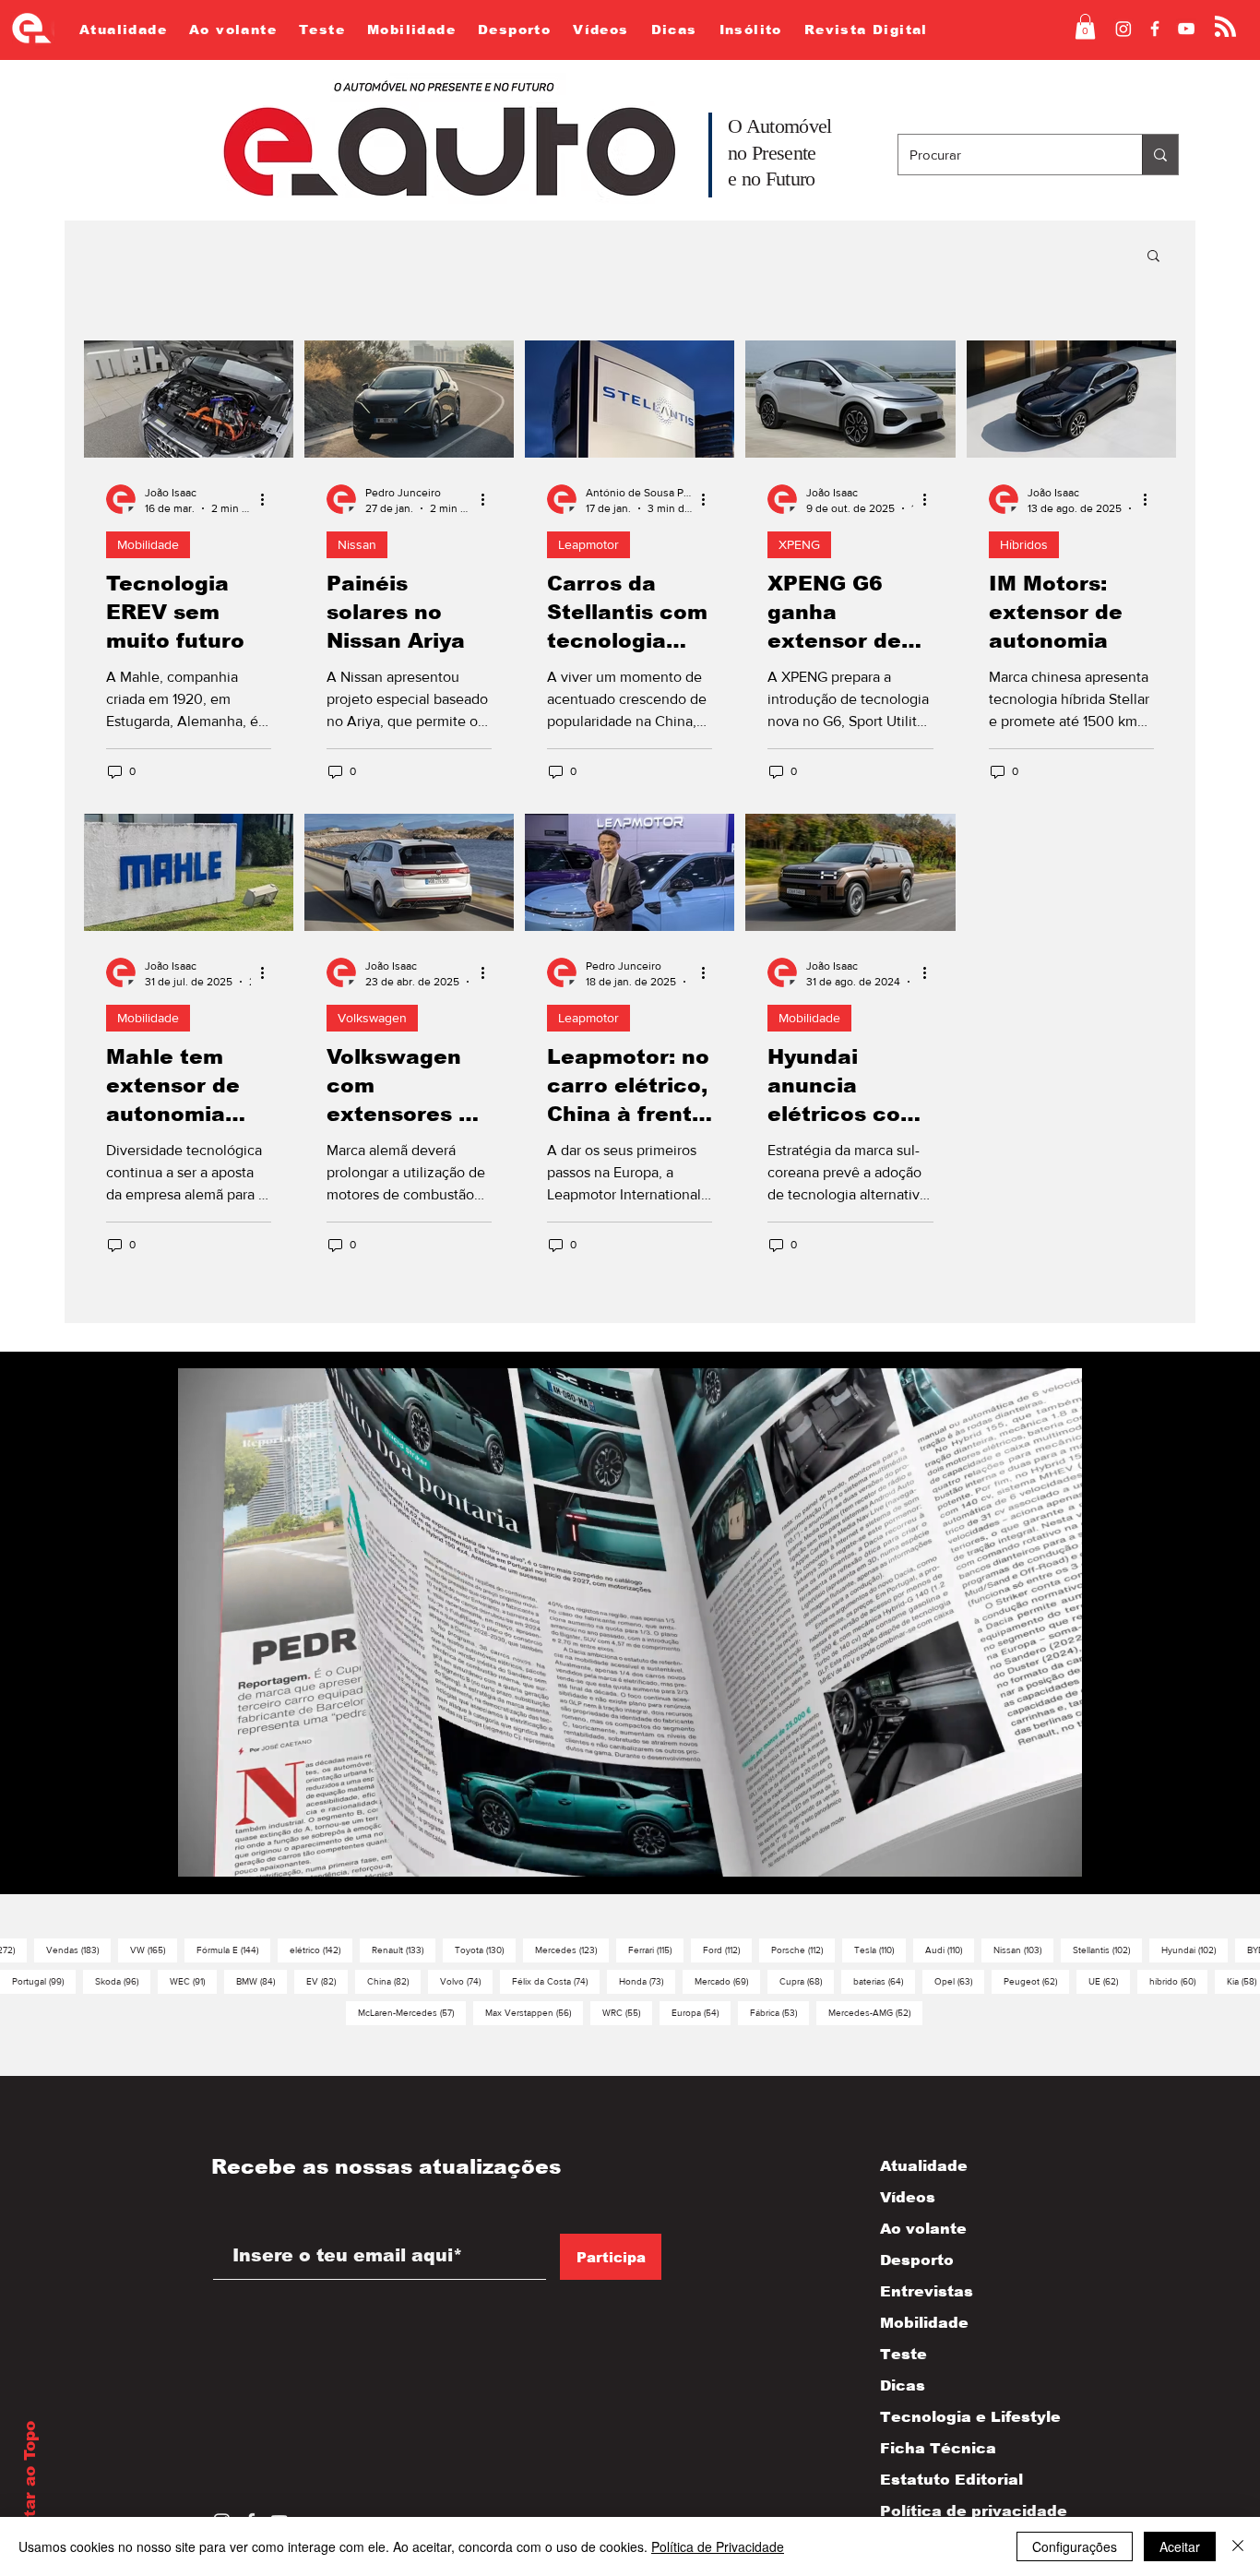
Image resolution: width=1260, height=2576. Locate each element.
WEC (193, 1981)
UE (1109, 1981)
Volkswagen (372, 1018)
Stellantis (1107, 1950)
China (394, 1981)
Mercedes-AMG (875, 2012)
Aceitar (1180, 2546)
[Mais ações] (268, 499)
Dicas (903, 2385)
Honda (647, 1981)
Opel (959, 1981)
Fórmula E (233, 1950)
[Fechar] (1238, 2546)
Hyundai (1195, 1950)
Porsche (803, 1950)
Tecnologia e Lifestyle (954, 2417)
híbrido (1178, 1981)
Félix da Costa (556, 1981)
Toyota (485, 1950)
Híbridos (1024, 544)
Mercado (727, 1981)
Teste (903, 2354)
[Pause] (202, 1865)
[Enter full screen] (1057, 1865)
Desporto (917, 2260)
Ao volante (923, 2229)
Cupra (807, 1981)
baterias (884, 1981)
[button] (1085, 26)
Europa (701, 2012)
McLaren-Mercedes (412, 2012)
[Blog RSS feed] (1225, 27)
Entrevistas (927, 2291)
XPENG (799, 544)
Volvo (466, 1981)
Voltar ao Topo (30, 2483)
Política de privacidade (954, 2511)
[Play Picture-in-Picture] (1026, 1865)
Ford (727, 1950)
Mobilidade (148, 544)
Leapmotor (588, 544)
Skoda (123, 1981)
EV (327, 1981)
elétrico (321, 1950)
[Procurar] (1160, 155)
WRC (627, 2012)
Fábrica (779, 2012)
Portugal (44, 1981)
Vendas (78, 1950)
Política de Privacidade (718, 2546)
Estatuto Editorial (951, 2480)
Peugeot (1036, 1981)
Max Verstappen (534, 2012)
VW (154, 1950)
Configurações (1075, 2546)
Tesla (880, 1950)
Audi (950, 1950)
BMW (262, 1981)
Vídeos (908, 2197)
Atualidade (924, 2166)
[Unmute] (233, 1865)
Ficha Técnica (938, 2448)
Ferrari (656, 1950)
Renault (404, 1950)
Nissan (357, 544)
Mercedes (572, 1950)
